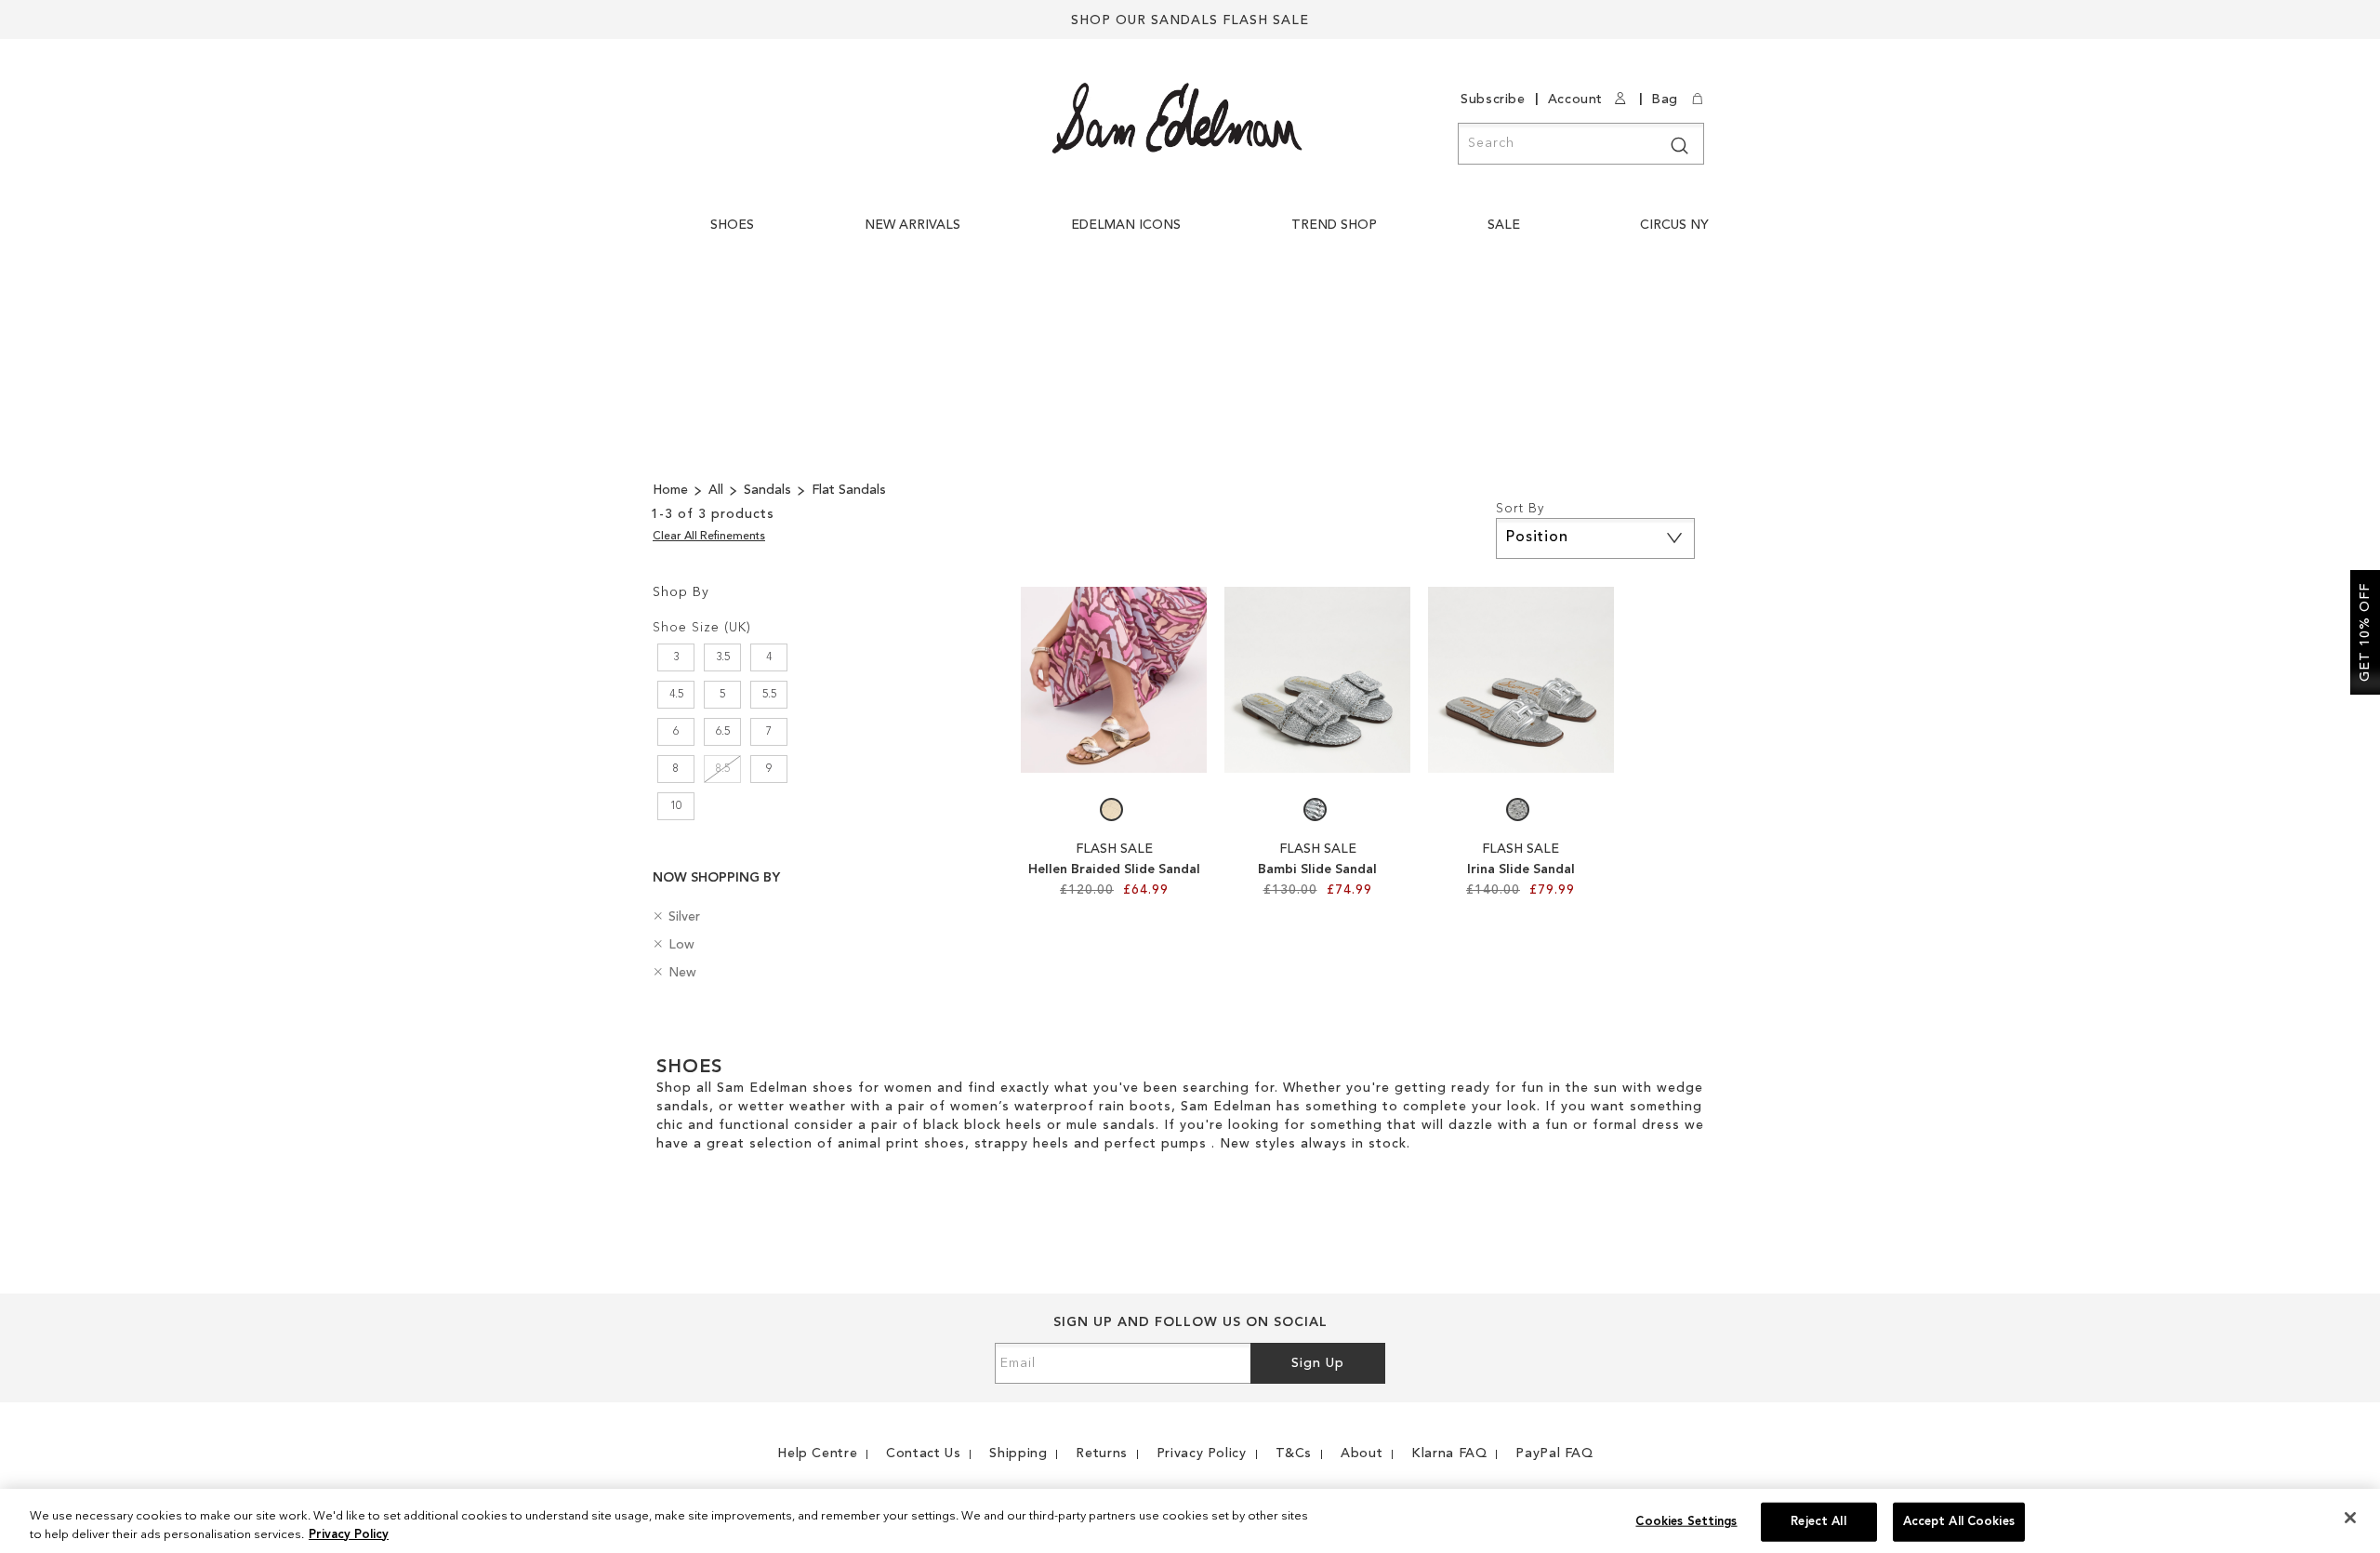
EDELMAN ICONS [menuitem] (1126, 225)
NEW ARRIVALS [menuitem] (912, 225)
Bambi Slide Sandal (1317, 869)
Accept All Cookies (1959, 1522)
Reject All (1818, 1522)
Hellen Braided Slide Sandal (1114, 869)
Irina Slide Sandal (1521, 869)
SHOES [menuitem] (732, 225)
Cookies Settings (1686, 1522)
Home (672, 490)
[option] (1111, 810)
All (718, 490)
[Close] (2350, 1518)
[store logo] (1177, 118)
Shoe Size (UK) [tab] (702, 628)
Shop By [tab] (681, 592)
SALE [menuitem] (1504, 225)
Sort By (1520, 509)
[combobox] (1581, 144)
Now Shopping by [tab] (716, 878)
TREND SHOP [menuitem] (1334, 225)
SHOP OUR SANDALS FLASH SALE (1190, 20)
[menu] (1214, 235)
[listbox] (1114, 815)
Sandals (769, 490)
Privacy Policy (349, 1534)
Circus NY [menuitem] (1674, 225)
